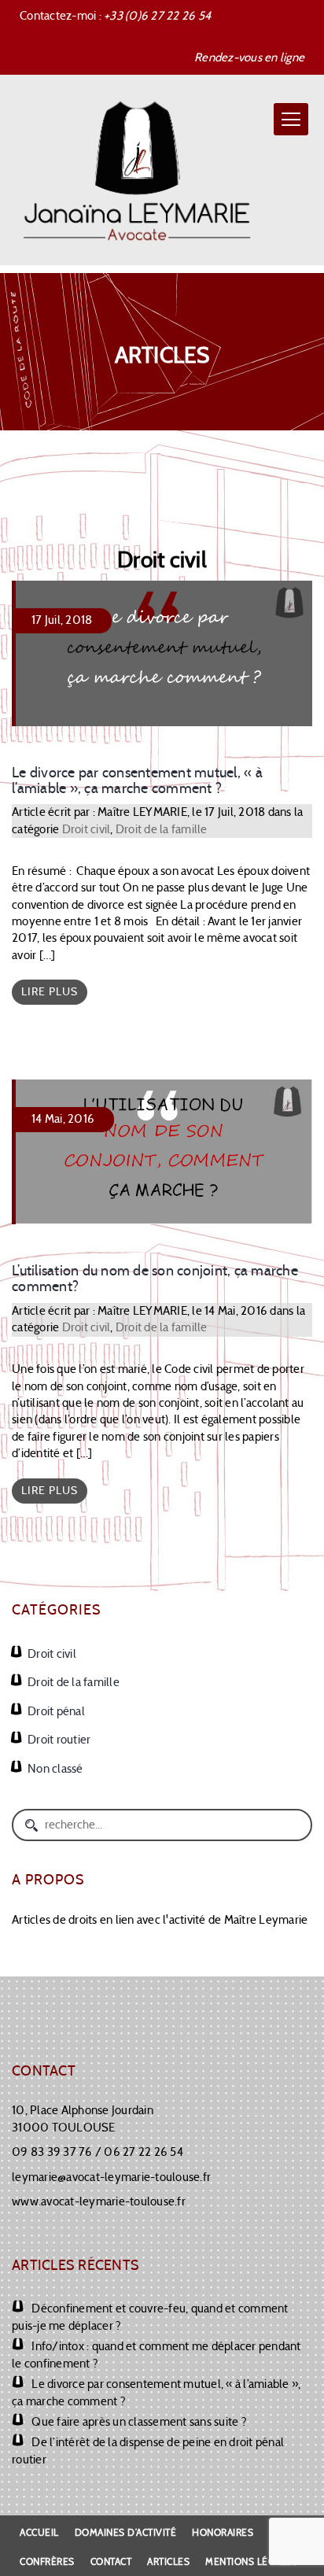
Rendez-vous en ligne (249, 57)
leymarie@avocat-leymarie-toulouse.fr (111, 2177)
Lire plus (50, 992)
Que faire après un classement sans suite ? (139, 2422)
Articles (168, 2561)
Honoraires (223, 2532)
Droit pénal (56, 1711)
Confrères (47, 2561)
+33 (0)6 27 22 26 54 (157, 16)
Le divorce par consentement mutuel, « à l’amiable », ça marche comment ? (137, 781)
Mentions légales (251, 2561)
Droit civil (87, 829)
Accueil (39, 2532)
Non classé (55, 1769)
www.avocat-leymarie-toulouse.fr (99, 2201)
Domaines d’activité (126, 2532)
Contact (111, 2561)
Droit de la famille (162, 829)
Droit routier (59, 1740)
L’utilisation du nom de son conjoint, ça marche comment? (155, 1279)
